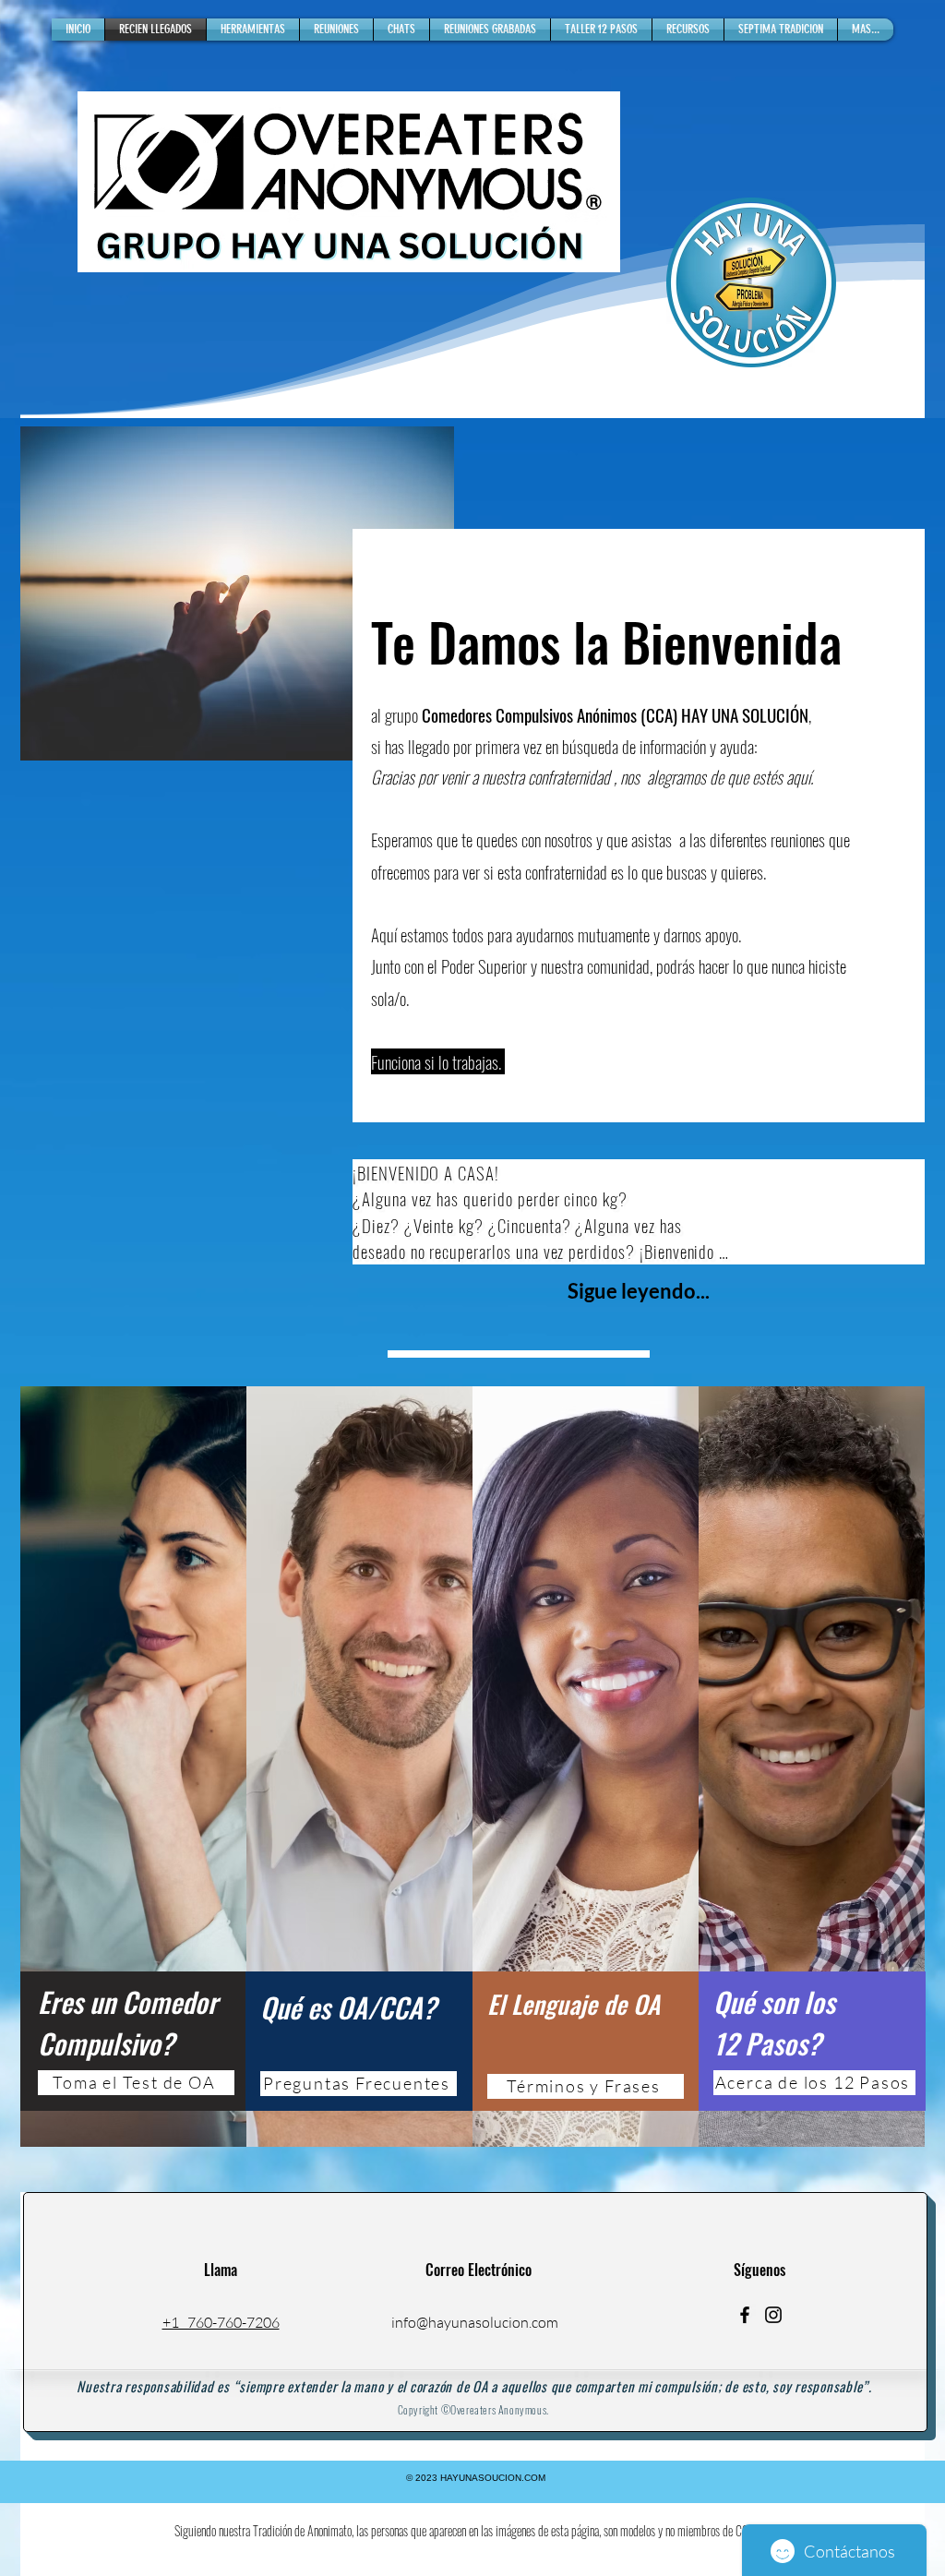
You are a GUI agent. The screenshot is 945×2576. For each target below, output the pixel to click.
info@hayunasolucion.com (475, 2322)
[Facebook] (745, 2315)
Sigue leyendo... (639, 1291)
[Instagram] (773, 2315)
